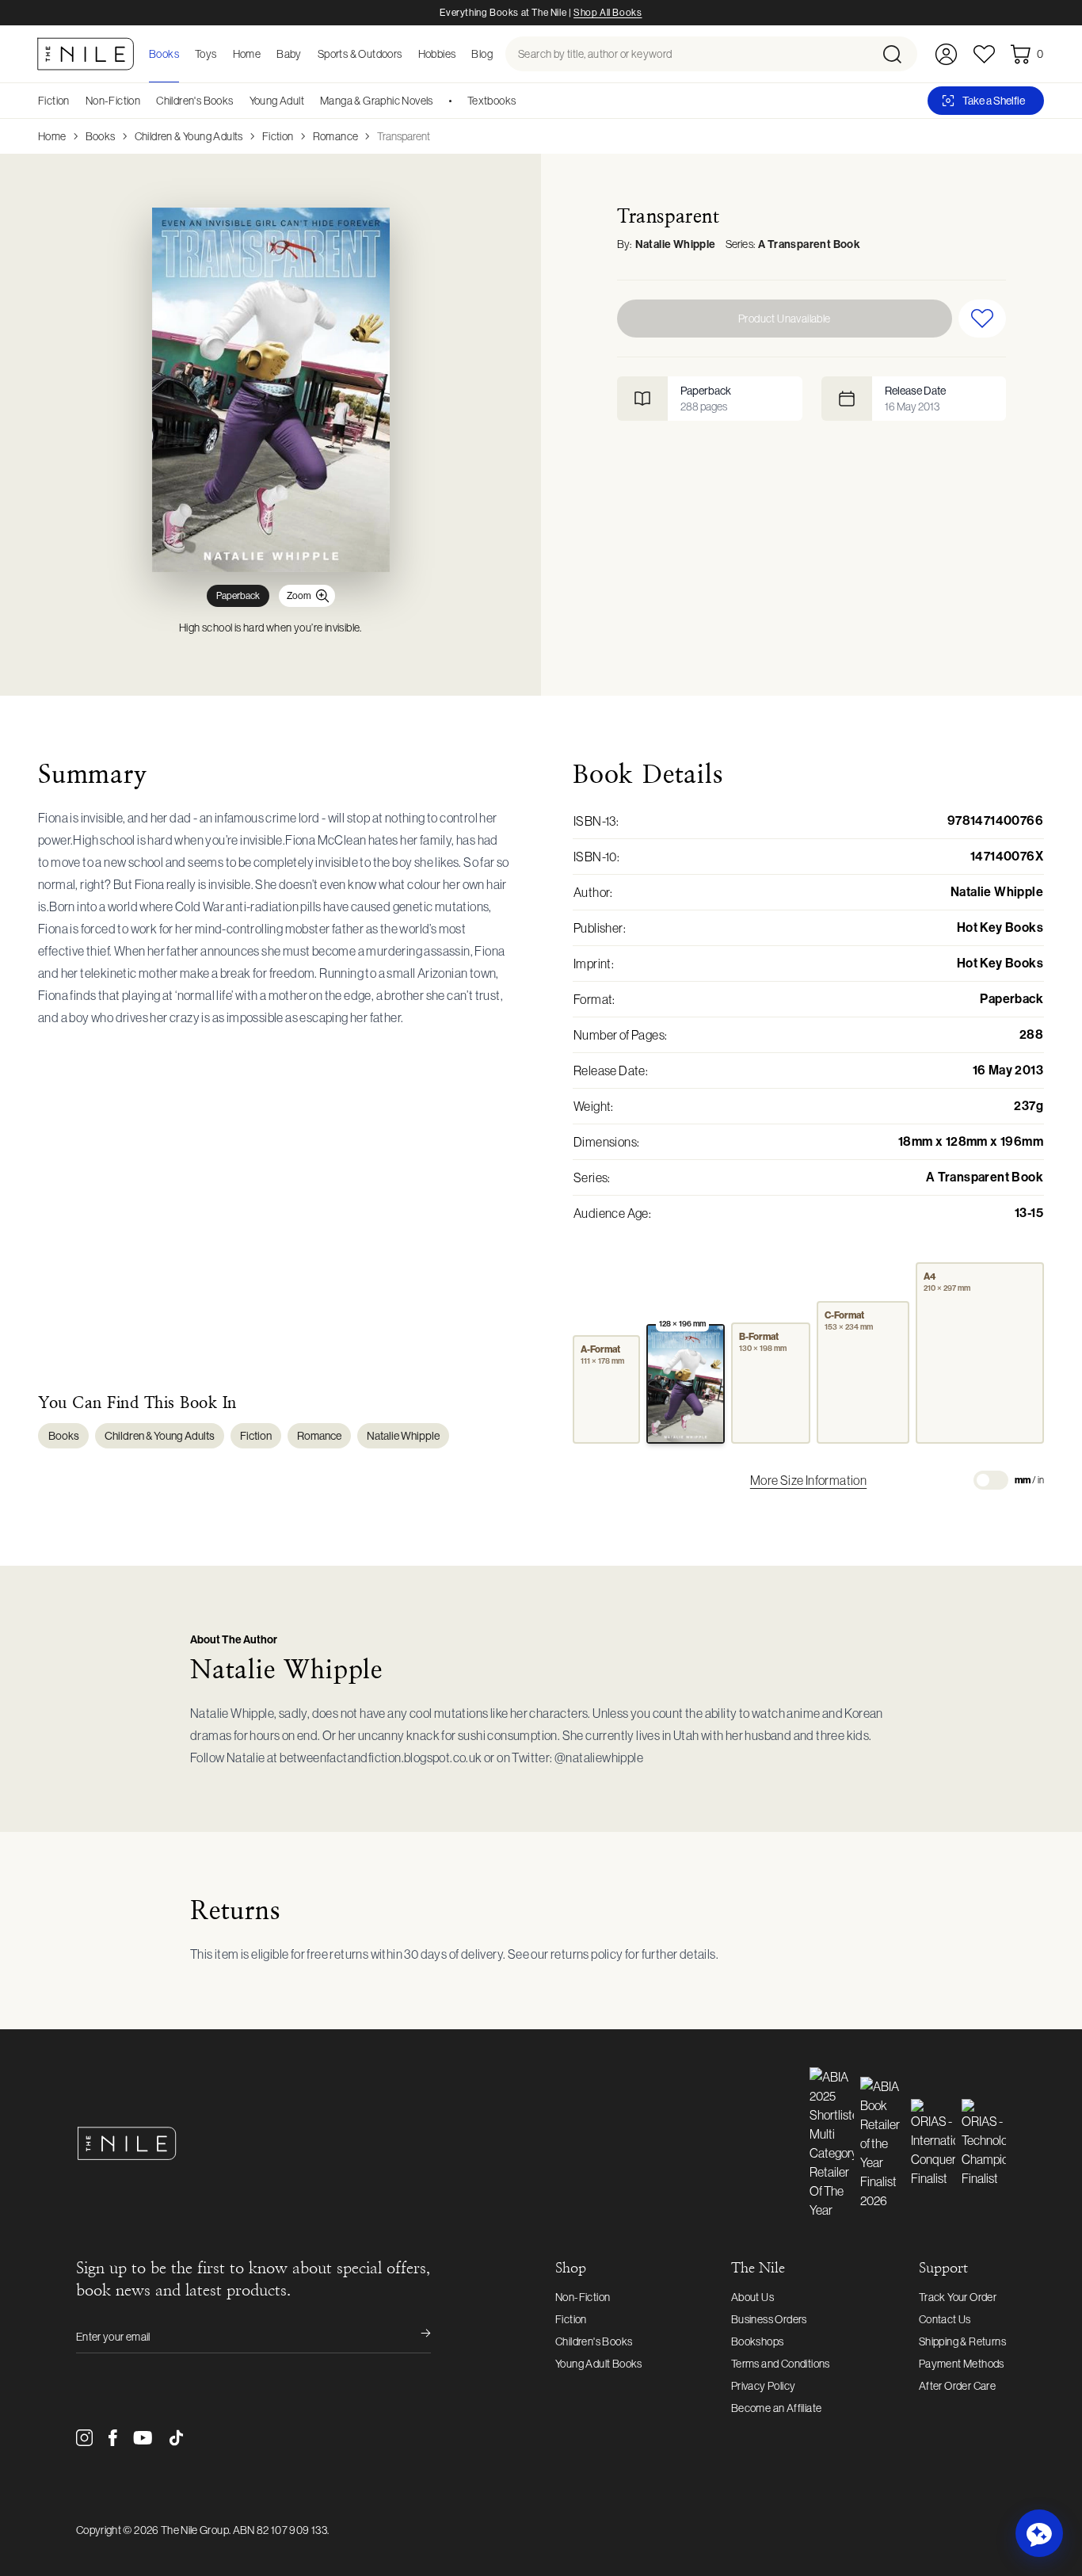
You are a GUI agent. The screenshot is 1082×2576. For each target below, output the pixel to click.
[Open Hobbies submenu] (460, 54)
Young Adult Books (599, 2364)
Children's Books (194, 101)
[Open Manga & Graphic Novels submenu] (439, 101)
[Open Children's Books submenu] (239, 101)
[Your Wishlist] (984, 54)
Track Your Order (958, 2297)
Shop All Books (608, 13)
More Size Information (808, 1480)
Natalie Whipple (676, 244)
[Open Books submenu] (184, 54)
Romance (336, 136)
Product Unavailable (785, 319)
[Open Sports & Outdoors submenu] (407, 54)
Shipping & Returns (962, 2341)
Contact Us (945, 2319)
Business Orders (769, 2319)
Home (52, 136)
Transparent (404, 136)
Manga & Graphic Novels (377, 101)
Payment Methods (962, 2364)
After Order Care (957, 2386)
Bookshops (758, 2341)
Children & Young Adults (189, 136)
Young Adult (277, 101)
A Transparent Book (809, 244)
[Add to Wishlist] (982, 319)
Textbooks (492, 101)
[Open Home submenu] (265, 54)
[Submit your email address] (415, 2337)
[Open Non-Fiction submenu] (146, 101)
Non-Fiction (113, 101)
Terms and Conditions (781, 2364)
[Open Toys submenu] (222, 54)
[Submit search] (899, 54)
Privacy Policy (764, 2386)
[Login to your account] (946, 54)
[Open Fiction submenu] (75, 101)
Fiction (54, 101)
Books (101, 136)
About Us (752, 2297)
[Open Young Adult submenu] (310, 101)
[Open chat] (1039, 2533)
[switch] (991, 1480)
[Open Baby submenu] (307, 54)
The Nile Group (195, 2530)
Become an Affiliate (777, 2408)
